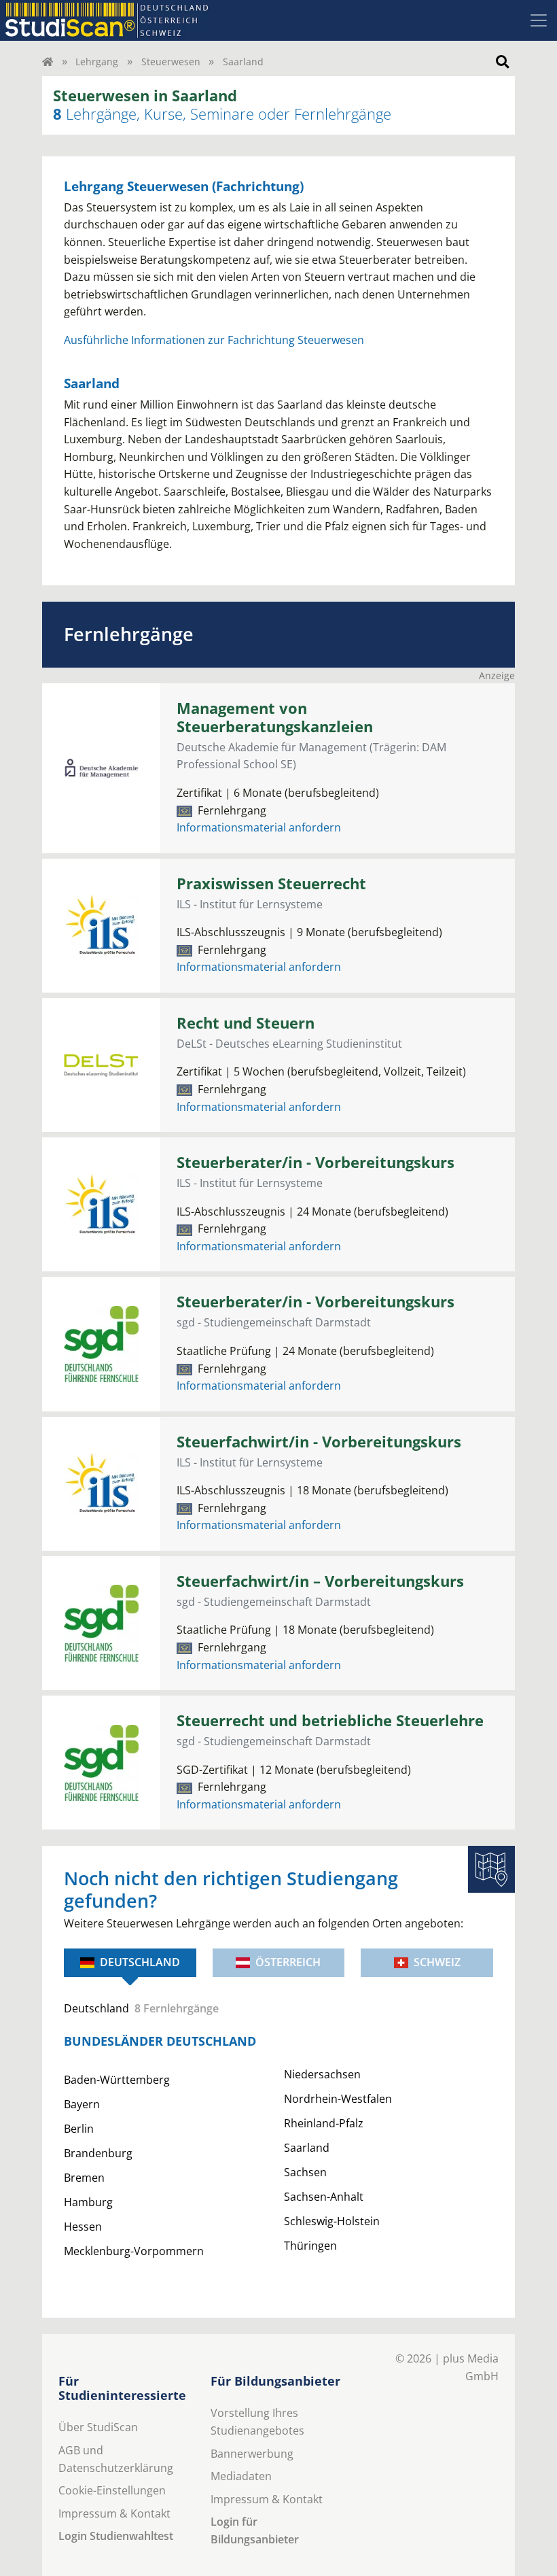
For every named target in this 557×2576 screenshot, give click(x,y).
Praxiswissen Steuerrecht (271, 883)
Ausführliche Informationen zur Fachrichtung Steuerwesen (214, 340)
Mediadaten (241, 2476)
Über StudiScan (98, 2427)
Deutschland (140, 1962)
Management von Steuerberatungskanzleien (275, 717)
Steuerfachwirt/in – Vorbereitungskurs (320, 1581)
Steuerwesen (171, 62)
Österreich (288, 1962)
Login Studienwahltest (116, 2536)
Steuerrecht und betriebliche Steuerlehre (330, 1720)
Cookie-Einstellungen (112, 2490)
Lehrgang (97, 62)
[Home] (48, 62)
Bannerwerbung (252, 2454)
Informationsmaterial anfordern (259, 827)
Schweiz (437, 1962)
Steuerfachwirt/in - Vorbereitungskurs (319, 1442)
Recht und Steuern (246, 1023)
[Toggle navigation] (539, 20)
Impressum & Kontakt (114, 2513)
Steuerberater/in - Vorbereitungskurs (316, 1162)
